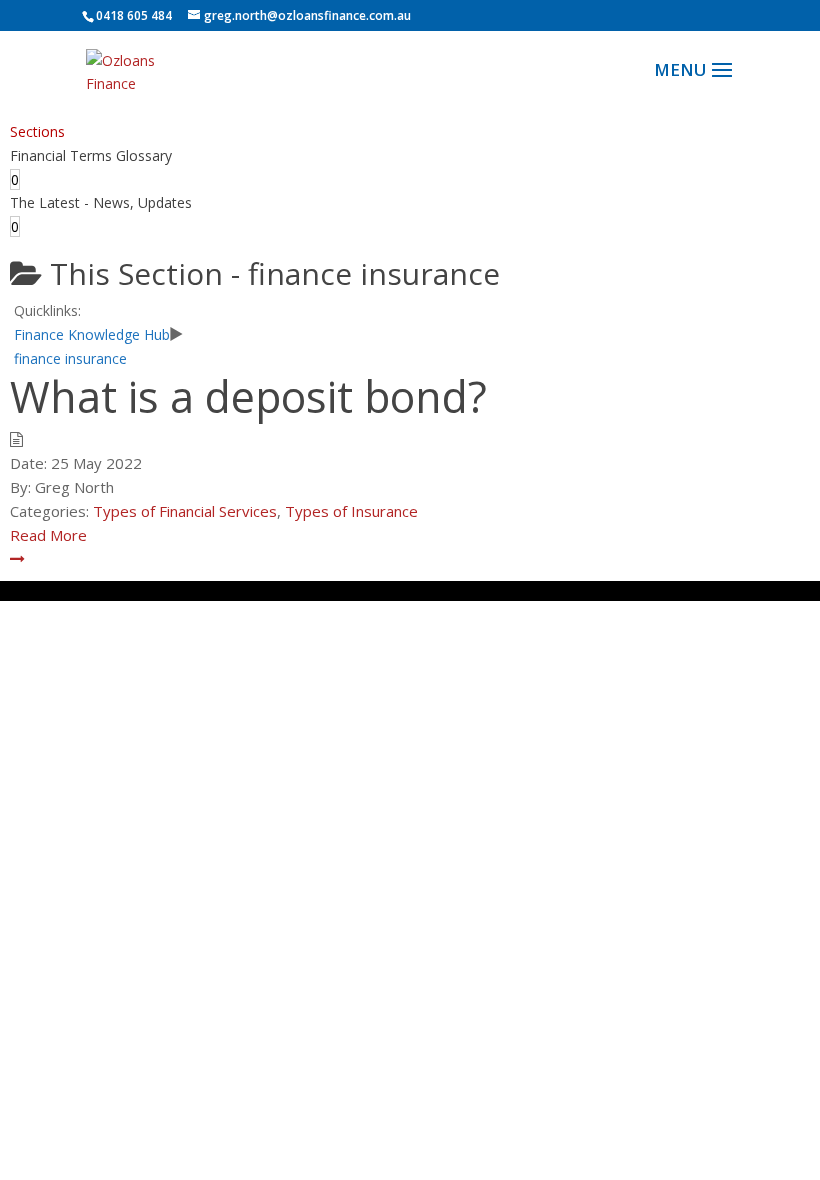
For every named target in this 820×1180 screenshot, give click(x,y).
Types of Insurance (351, 511)
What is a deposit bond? (248, 396)
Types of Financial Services (185, 511)
